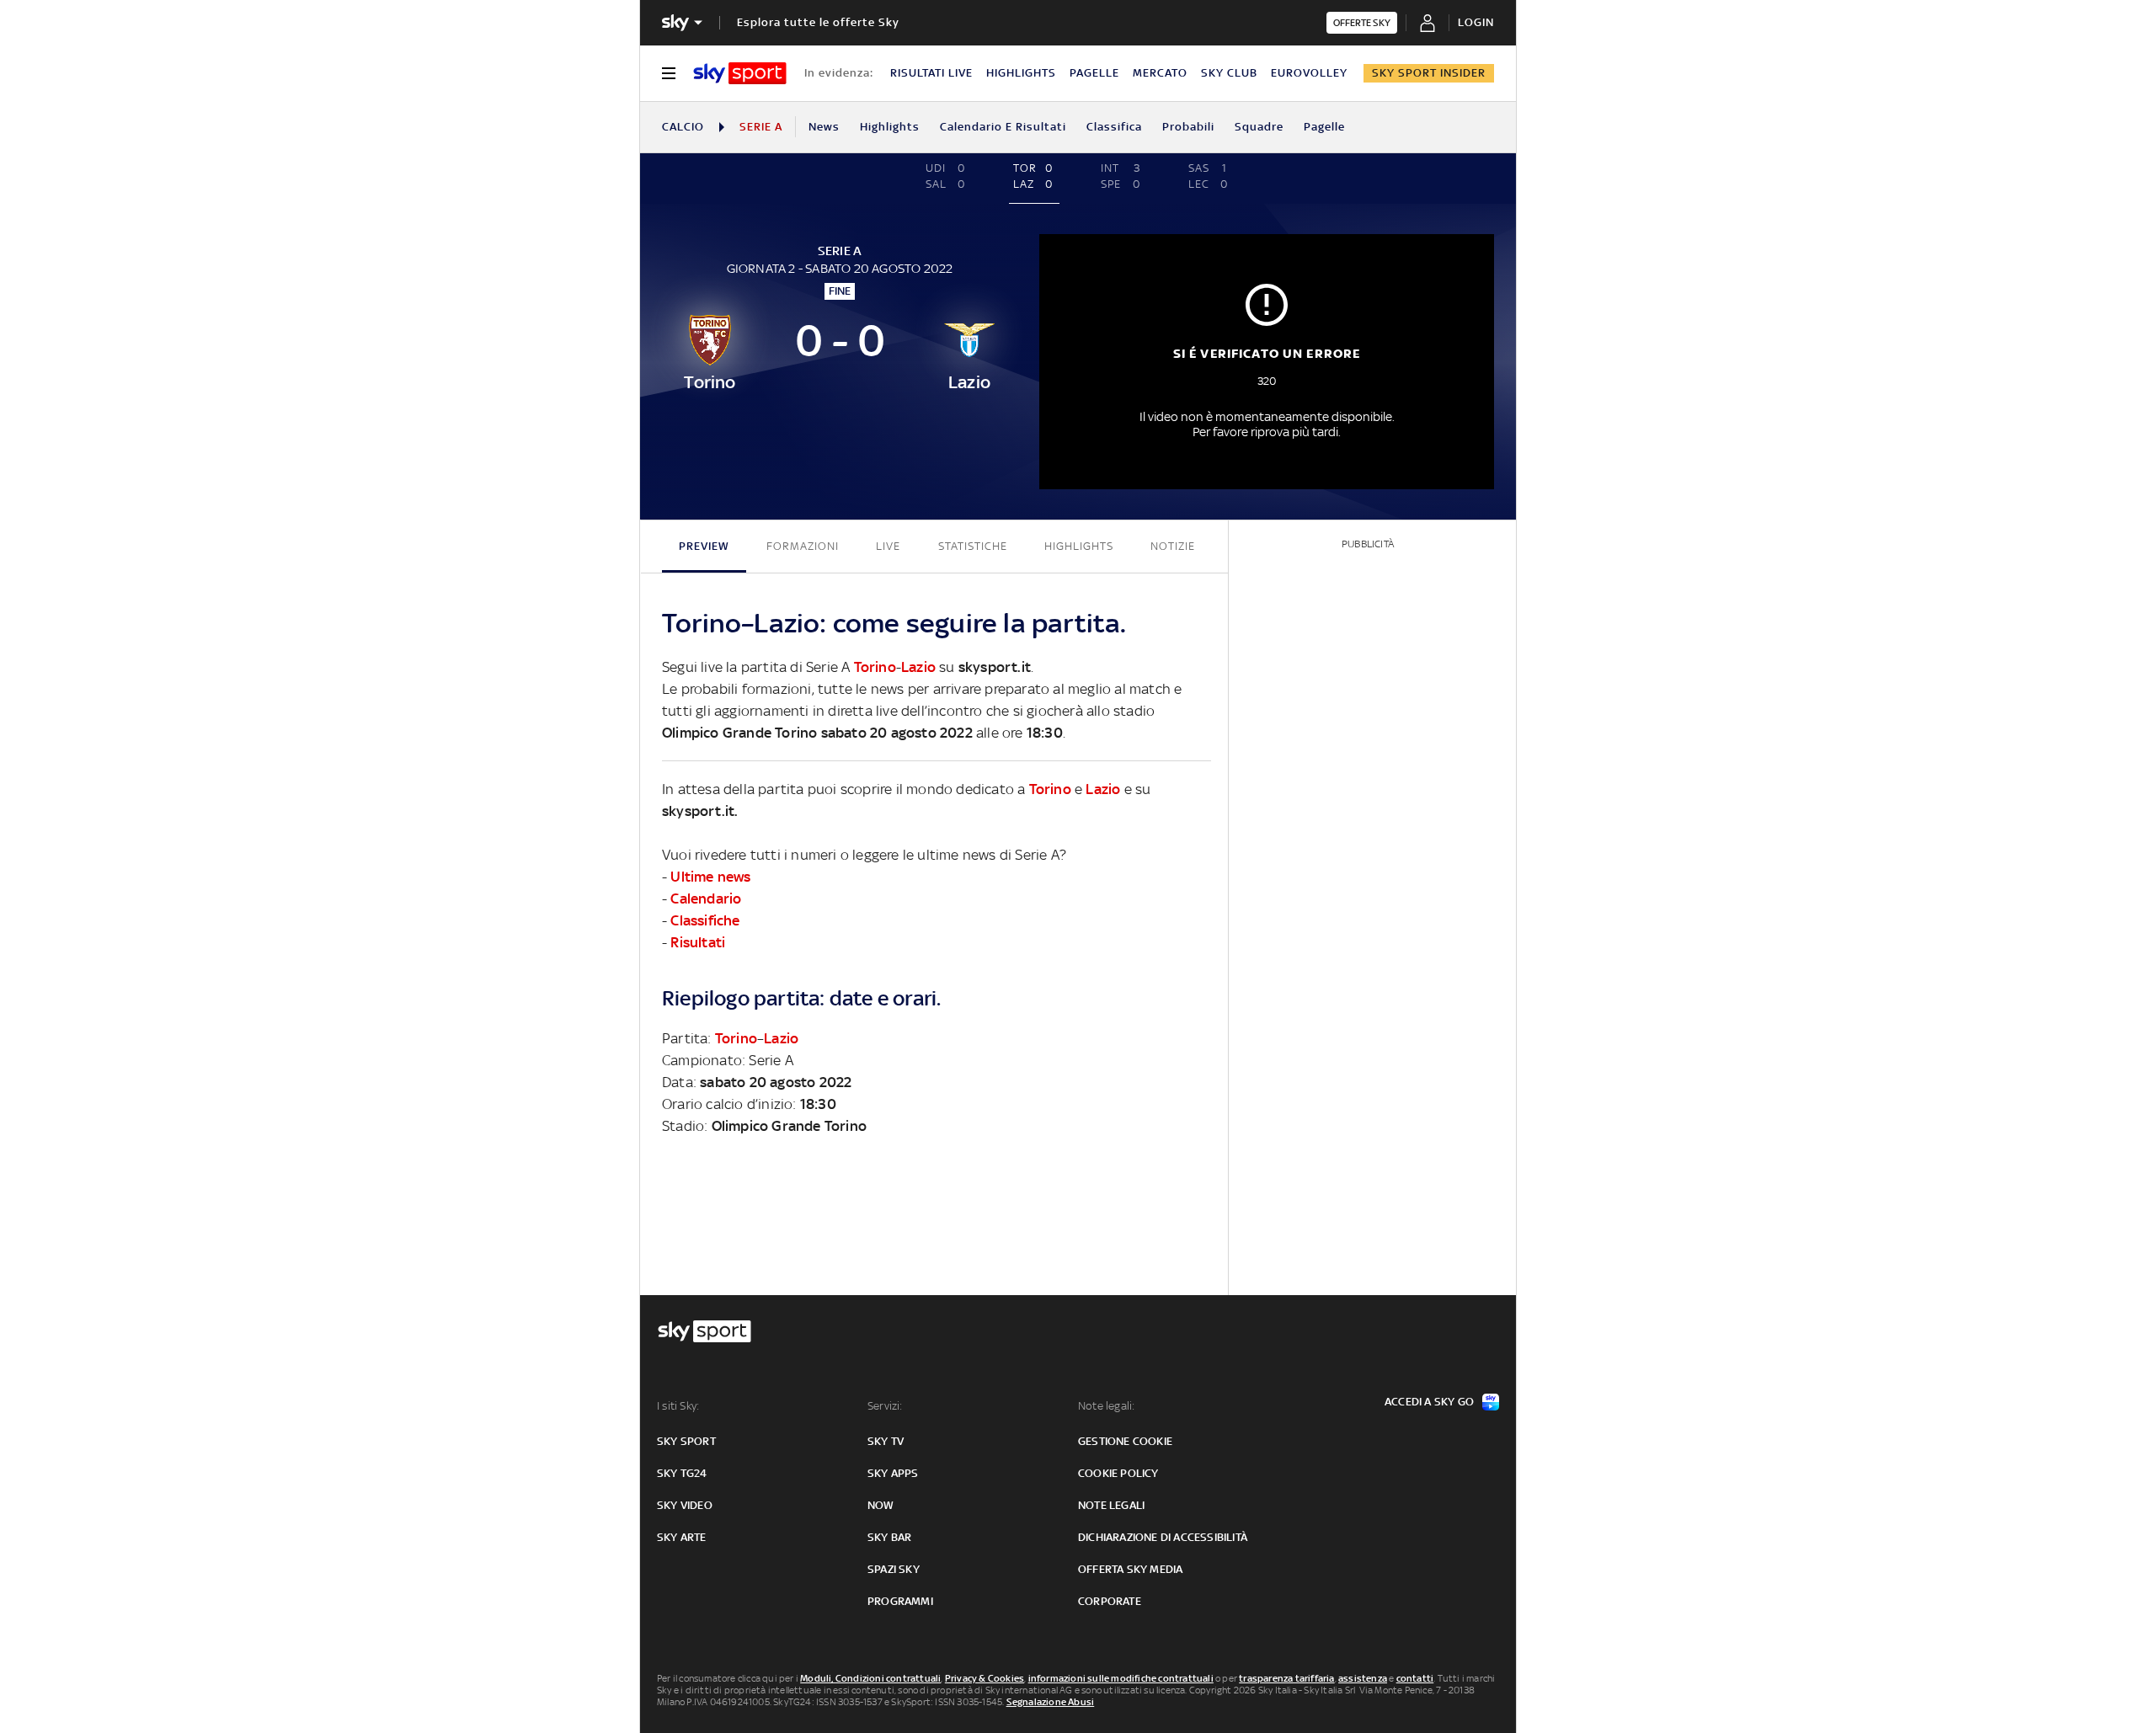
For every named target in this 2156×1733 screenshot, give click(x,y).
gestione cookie (1125, 1441)
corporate (1110, 1601)
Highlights (890, 127)
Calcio (683, 127)
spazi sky (894, 1569)
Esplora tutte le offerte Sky (818, 22)
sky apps (893, 1473)
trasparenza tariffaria (1286, 1678)
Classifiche (705, 920)
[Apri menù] (669, 73)
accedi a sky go (1429, 1402)
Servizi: (885, 1406)
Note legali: (1106, 1406)
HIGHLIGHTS (1021, 73)
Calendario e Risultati (1003, 127)
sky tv (886, 1441)
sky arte (682, 1537)
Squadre (1259, 127)
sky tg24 (682, 1473)
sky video (685, 1505)
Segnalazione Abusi (1051, 1702)
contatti (1415, 1678)
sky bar (889, 1537)
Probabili (1188, 127)
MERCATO (1160, 73)
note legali (1111, 1505)
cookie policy (1118, 1473)
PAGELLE (1094, 73)
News (824, 127)
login (1476, 22)
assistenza (1363, 1678)
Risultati (698, 942)
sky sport (686, 1441)
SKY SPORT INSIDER (1429, 73)
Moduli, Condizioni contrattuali (870, 1678)
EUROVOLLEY (1309, 73)
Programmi (900, 1601)
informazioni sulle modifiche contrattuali (1121, 1678)
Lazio (918, 667)
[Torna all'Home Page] (740, 73)
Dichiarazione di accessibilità (1163, 1537)
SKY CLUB (1229, 73)
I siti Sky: (678, 1406)
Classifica (1114, 127)
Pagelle (1324, 127)
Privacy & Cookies (985, 1678)
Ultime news (710, 877)
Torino (875, 667)
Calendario (706, 898)
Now (881, 1505)
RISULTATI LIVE (931, 73)
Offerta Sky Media (1130, 1569)
